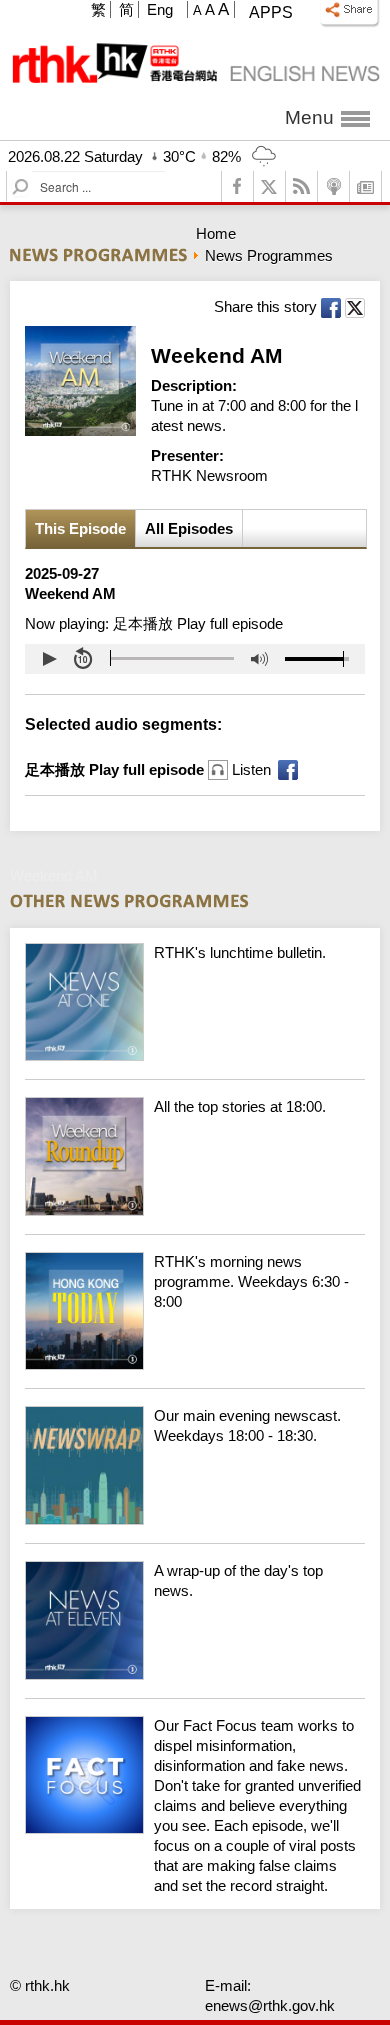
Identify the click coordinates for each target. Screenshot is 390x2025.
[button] (49, 659)
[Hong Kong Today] (195, 1364)
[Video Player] (195, 659)
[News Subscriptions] (366, 186)
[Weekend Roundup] (195, 1210)
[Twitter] (270, 186)
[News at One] (195, 1055)
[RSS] (302, 186)
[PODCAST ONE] (334, 186)
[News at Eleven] (195, 1674)
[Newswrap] (195, 1519)
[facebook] (238, 186)
